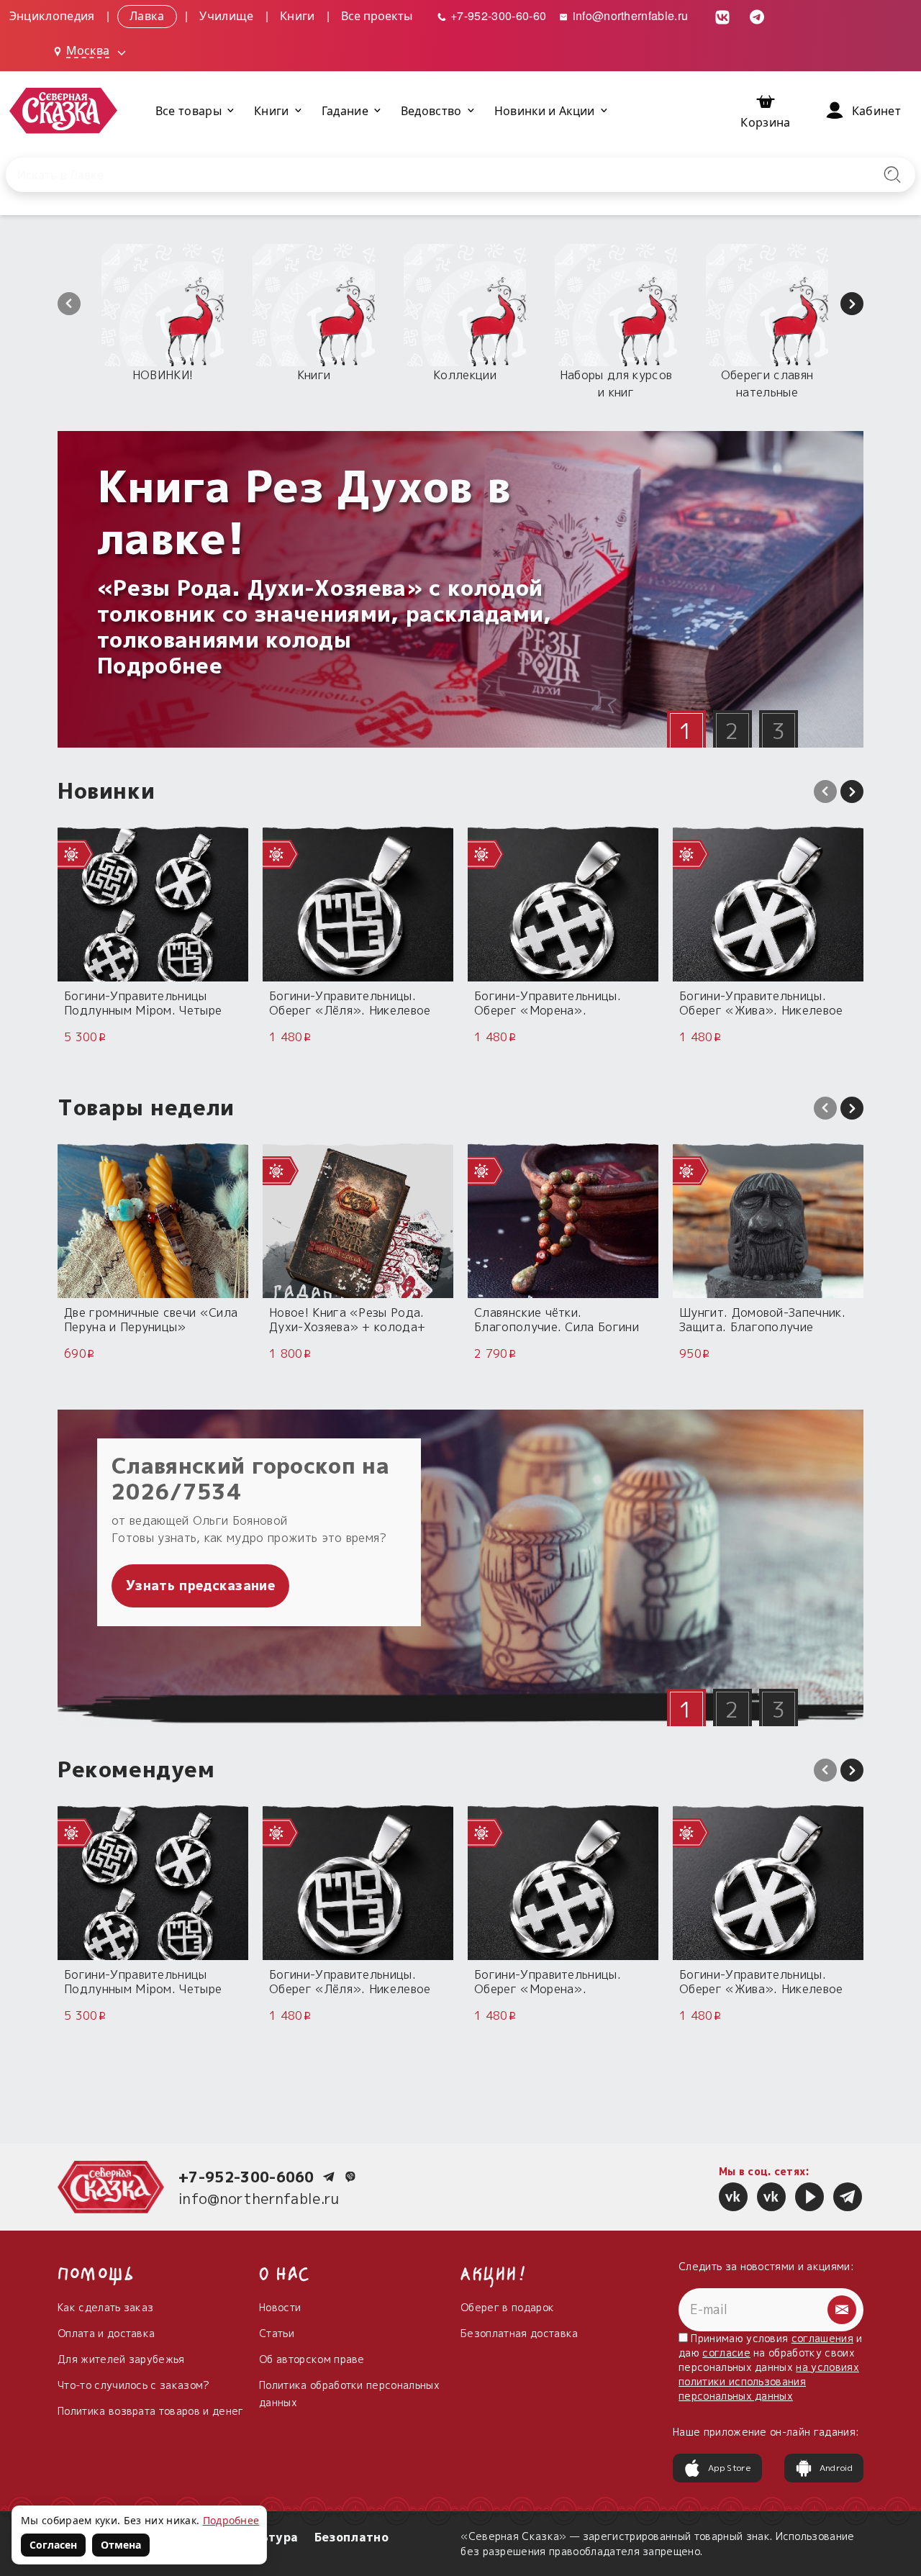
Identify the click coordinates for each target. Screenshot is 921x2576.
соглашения (822, 2338)
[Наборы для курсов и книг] (616, 305)
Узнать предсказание (200, 1586)
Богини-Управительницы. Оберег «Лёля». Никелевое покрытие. (350, 1003)
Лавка (147, 15)
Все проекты (377, 15)
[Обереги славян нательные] (767, 305)
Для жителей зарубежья (121, 2359)
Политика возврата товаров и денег (151, 2411)
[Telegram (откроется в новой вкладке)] (758, 15)
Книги (298, 15)
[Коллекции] (465, 305)
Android (836, 2468)
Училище (226, 15)
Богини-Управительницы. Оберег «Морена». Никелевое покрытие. (548, 1003)
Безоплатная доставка (519, 2333)
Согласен (53, 2545)
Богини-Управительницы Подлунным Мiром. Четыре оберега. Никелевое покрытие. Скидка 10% (143, 1003)
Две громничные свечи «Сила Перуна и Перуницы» (151, 1319)
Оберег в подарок (507, 2307)
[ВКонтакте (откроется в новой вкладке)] (723, 15)
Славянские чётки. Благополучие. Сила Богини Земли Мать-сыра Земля (557, 1319)
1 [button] (686, 731)
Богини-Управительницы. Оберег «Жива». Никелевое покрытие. (761, 1003)
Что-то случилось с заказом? (134, 2385)
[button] (69, 304)
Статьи (277, 2333)
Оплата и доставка (106, 2333)
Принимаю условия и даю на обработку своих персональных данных (771, 2367)
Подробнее (231, 2520)
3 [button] (778, 731)
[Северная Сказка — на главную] (63, 110)
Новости (280, 2307)
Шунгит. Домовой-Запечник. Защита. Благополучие (762, 1319)
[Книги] (314, 305)
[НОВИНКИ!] (163, 305)
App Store (730, 2468)
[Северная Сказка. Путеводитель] (771, 2197)
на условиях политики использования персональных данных (769, 2381)
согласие (726, 2353)
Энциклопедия (52, 15)
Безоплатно (351, 2537)
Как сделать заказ (105, 2307)
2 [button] (732, 731)
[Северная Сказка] (733, 2197)
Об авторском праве (312, 2359)
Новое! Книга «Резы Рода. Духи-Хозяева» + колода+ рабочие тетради (347, 1319)
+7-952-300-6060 (246, 2177)
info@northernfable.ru (629, 15)
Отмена (121, 2545)
